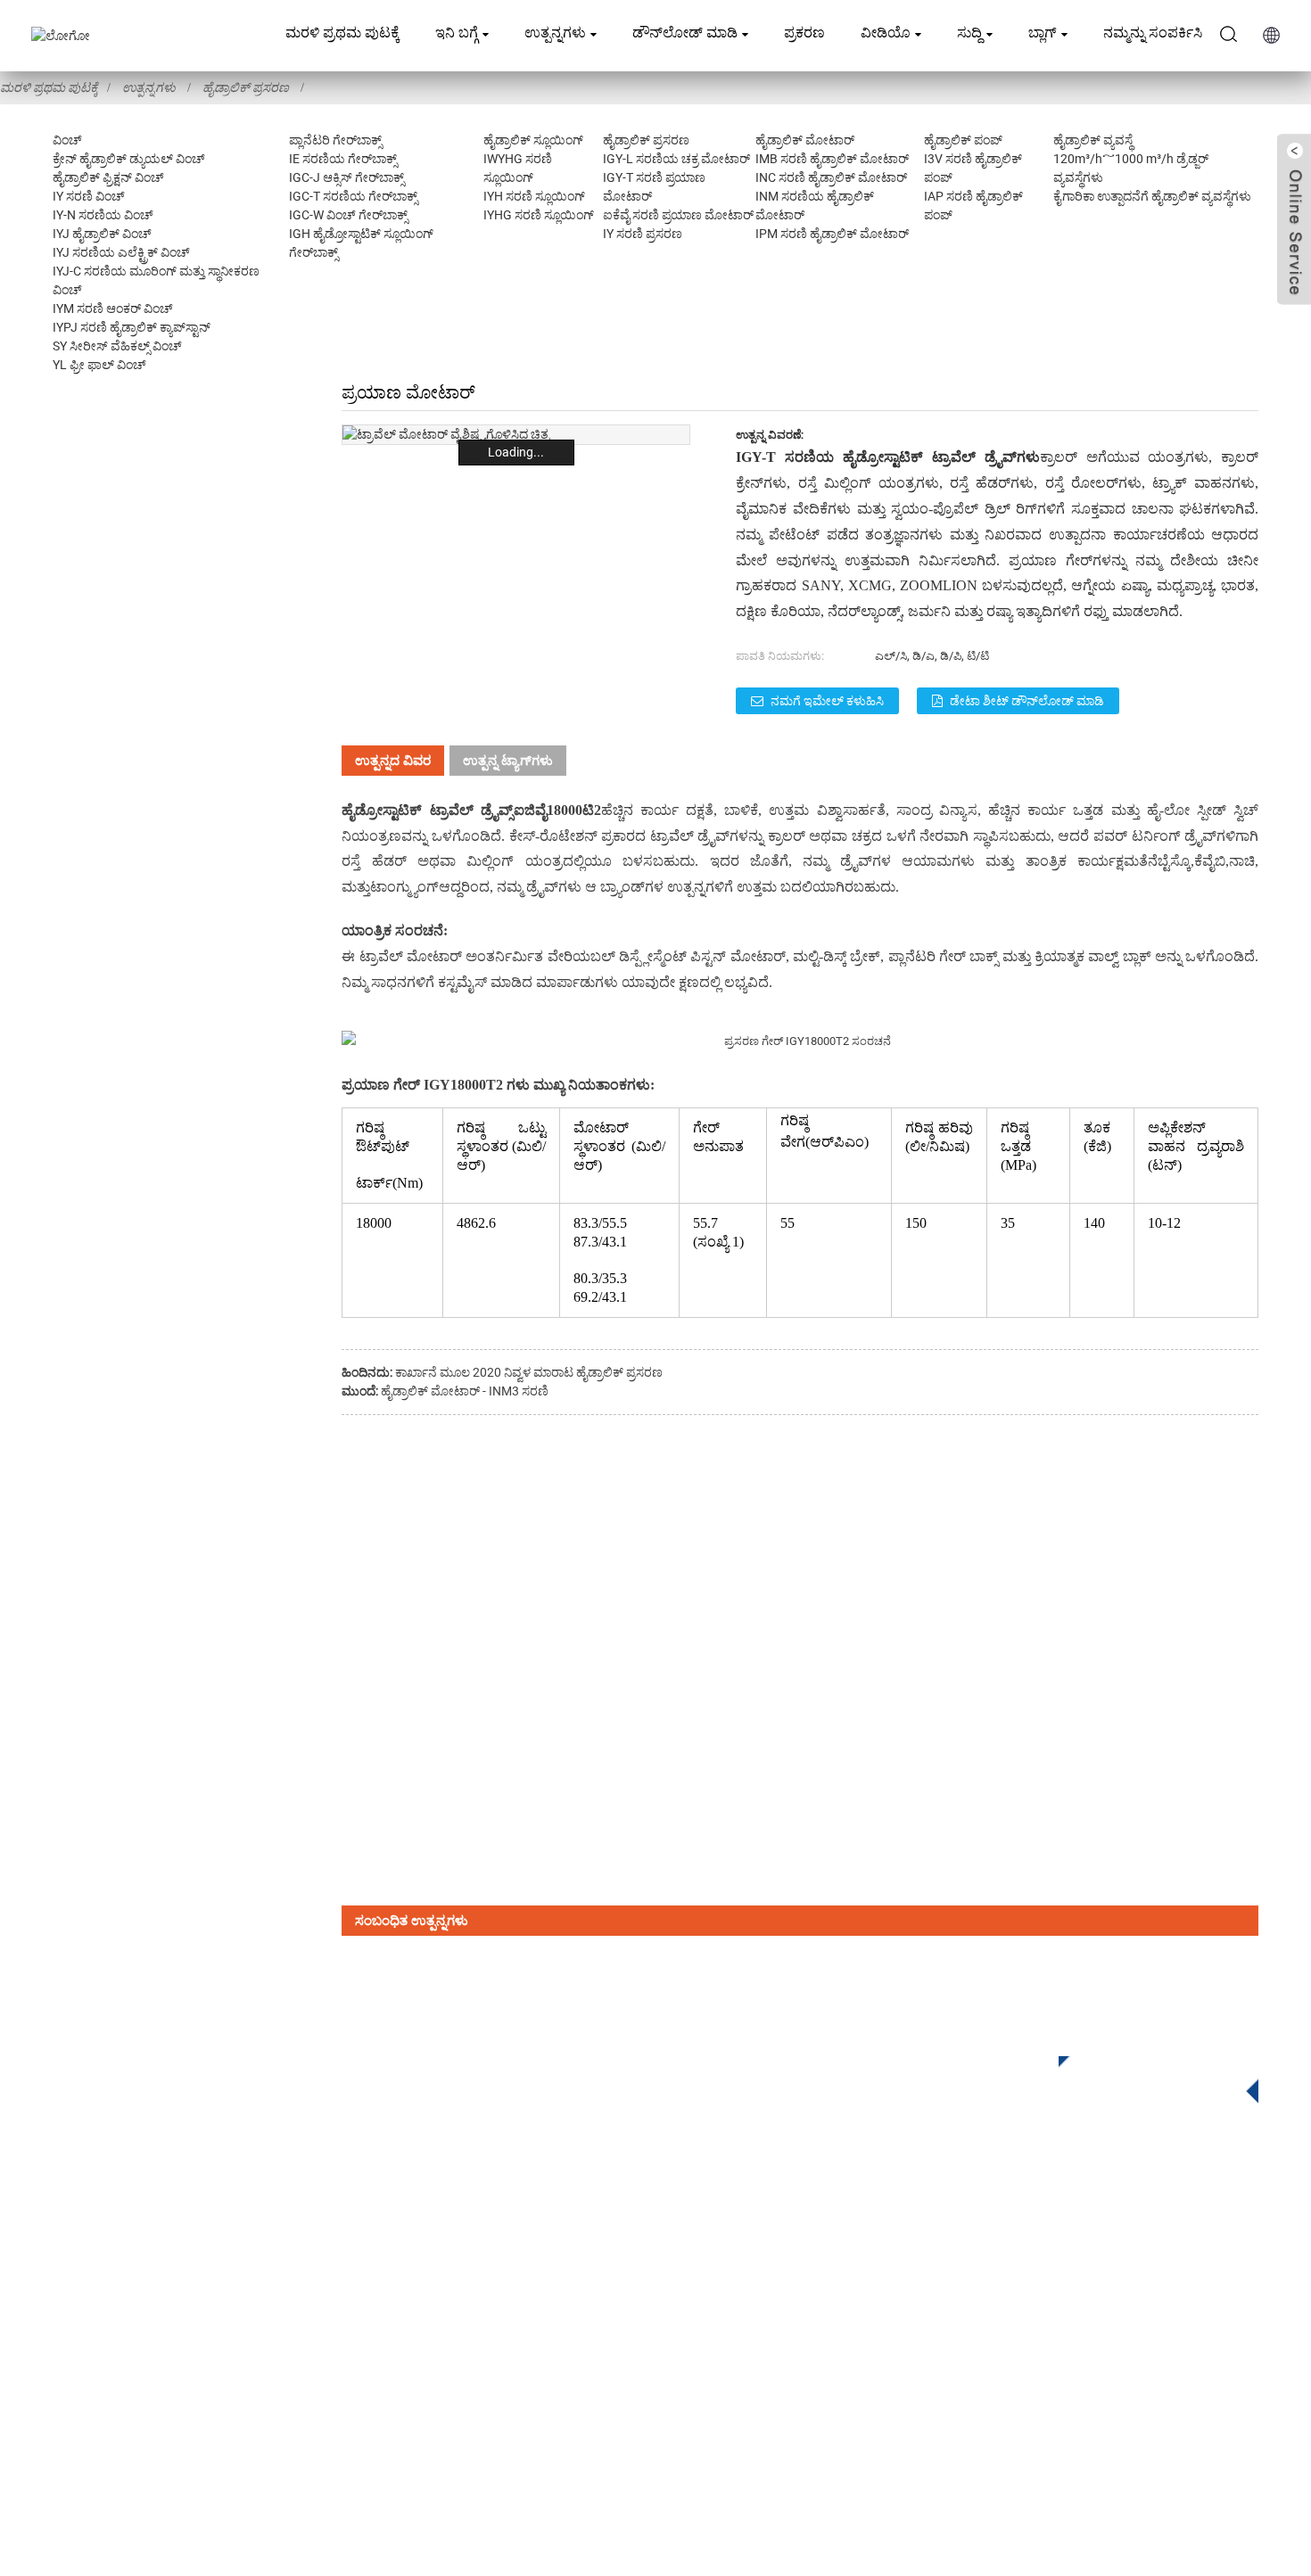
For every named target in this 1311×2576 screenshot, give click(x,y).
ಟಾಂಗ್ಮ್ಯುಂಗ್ (404, 887)
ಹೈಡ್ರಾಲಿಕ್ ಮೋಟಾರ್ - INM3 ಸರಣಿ (465, 1391)
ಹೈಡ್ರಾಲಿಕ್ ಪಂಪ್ (963, 140)
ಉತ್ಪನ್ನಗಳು (555, 33)
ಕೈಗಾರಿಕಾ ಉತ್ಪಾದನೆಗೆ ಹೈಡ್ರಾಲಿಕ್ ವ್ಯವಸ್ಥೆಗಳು (1152, 196)
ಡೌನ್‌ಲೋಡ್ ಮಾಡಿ (685, 33)
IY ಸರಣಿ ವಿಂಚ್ (89, 196)
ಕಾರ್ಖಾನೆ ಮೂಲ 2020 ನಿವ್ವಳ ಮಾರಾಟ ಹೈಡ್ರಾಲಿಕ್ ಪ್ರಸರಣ (529, 1372)
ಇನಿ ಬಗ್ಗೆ (457, 33)
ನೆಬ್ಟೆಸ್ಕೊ (1169, 861)
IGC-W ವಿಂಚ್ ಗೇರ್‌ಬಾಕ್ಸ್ (348, 215)
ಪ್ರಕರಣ (804, 33)
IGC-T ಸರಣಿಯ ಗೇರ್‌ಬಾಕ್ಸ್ (353, 196)
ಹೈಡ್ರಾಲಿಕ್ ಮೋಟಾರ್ (805, 140)
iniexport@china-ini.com (1047, 2280)
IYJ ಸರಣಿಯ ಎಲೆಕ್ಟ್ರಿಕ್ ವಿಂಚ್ (121, 252)
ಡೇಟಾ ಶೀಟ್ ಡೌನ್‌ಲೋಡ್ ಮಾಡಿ (1027, 701)
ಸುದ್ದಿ (969, 33)
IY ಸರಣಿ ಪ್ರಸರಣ (643, 234)
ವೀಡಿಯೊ (886, 33)
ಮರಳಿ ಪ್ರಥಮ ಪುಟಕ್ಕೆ (342, 33)
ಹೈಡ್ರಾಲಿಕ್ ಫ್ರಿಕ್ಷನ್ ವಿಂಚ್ (108, 177)
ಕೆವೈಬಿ (1210, 861)
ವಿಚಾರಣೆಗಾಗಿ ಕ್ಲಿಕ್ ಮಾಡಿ (1145, 2074)
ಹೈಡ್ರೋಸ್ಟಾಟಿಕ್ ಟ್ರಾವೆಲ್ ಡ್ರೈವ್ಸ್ (427, 810)
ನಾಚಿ (1242, 861)
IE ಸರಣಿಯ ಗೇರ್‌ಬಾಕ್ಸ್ (343, 159)
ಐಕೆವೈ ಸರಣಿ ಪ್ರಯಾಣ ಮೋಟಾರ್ (678, 215)
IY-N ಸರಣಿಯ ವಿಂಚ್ (103, 215)
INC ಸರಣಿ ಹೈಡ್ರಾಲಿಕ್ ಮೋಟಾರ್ (831, 177)
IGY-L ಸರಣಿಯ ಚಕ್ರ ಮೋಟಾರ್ (676, 159)
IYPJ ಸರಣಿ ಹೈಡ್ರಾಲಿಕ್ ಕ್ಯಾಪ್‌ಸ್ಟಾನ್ (132, 327)
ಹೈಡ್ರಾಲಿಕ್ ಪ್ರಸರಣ (246, 87)
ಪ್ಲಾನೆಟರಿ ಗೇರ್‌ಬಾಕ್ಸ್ (335, 140)
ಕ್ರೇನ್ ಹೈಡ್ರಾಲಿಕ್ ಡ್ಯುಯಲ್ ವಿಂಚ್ (129, 159)
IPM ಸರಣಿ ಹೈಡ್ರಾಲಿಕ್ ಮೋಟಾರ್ (832, 234)
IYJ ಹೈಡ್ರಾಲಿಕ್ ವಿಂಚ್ (102, 234)
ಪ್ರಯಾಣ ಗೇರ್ (381, 1085)
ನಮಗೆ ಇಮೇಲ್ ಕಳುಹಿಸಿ (827, 701)
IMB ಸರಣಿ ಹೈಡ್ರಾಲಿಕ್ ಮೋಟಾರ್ (832, 159)
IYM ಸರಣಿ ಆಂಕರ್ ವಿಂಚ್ (113, 309)
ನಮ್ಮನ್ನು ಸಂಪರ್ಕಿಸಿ (1153, 33)
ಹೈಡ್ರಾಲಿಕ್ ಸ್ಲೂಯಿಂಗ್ (533, 140)
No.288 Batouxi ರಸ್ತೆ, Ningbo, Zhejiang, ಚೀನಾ (1101, 2317)
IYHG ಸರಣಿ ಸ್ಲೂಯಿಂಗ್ (539, 215)
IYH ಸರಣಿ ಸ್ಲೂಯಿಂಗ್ (534, 196)
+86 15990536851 (1031, 2390)
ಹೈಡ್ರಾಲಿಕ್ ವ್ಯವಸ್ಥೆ (1093, 140)
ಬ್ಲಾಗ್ (1043, 33)
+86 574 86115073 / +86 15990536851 (1103, 2244)
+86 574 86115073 (1024, 2354)
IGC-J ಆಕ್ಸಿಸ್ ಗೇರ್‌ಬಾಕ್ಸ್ (346, 177)
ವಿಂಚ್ (67, 140)
